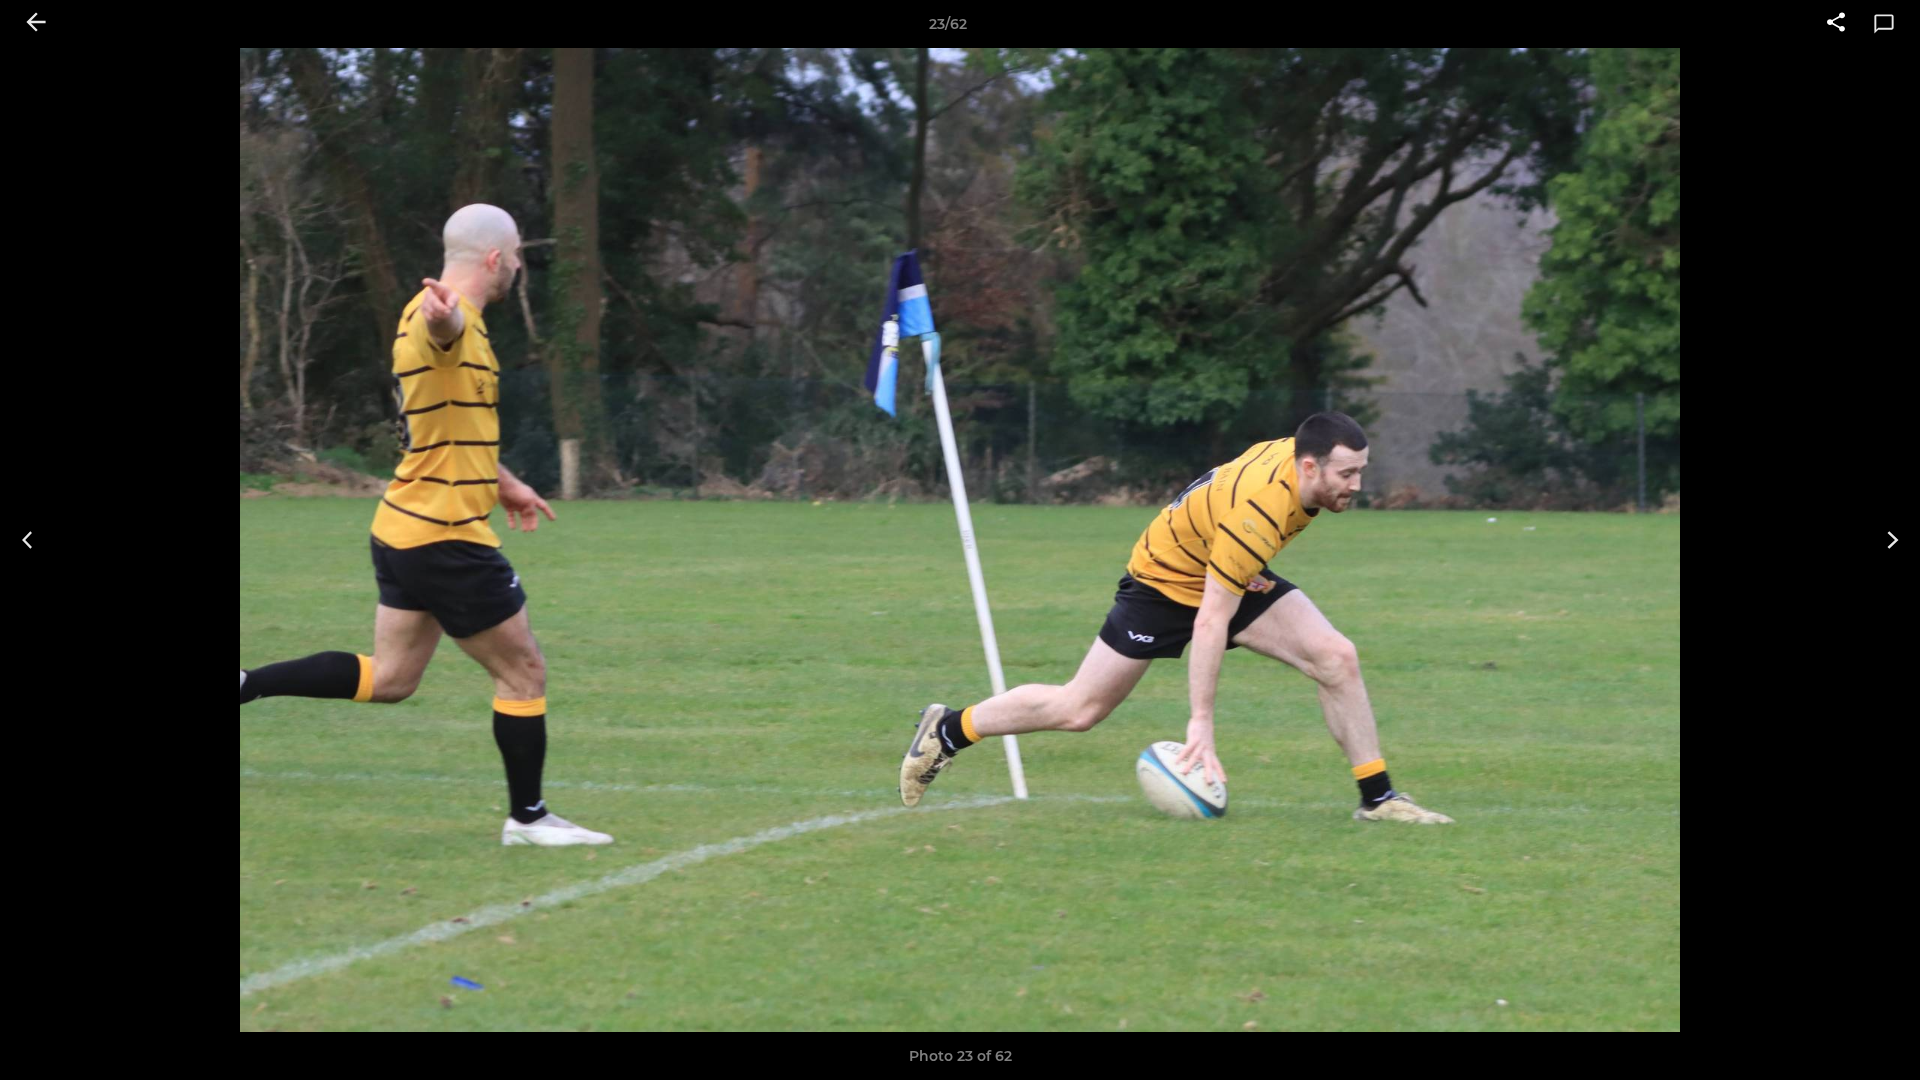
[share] (1836, 24)
